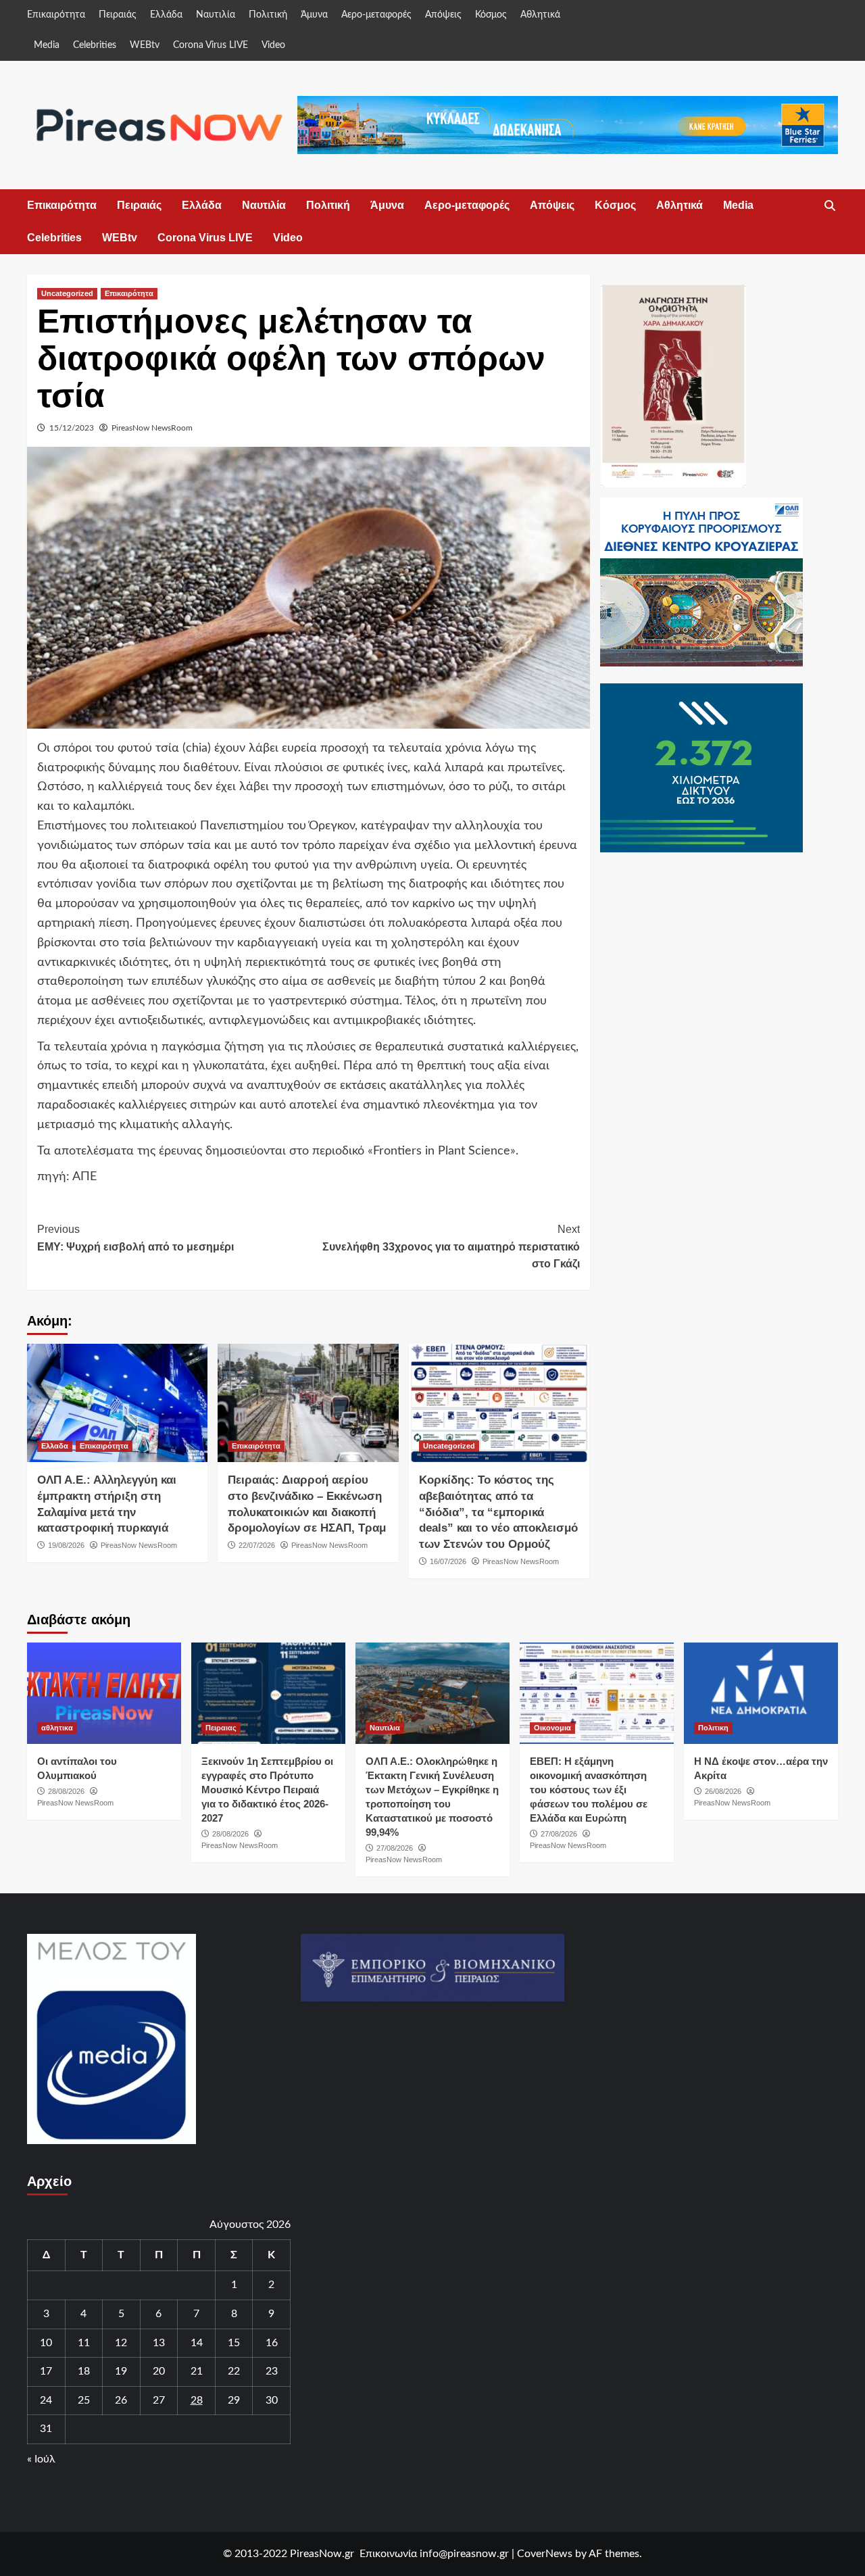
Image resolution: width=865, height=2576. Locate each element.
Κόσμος (491, 15)
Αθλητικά (540, 15)
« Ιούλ (41, 2459)
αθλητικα (57, 1728)
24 (46, 2400)
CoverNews (545, 2554)
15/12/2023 (72, 428)
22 (234, 2371)
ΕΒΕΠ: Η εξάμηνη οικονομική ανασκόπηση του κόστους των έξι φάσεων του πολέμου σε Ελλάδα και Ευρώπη (589, 1790)
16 (272, 2343)
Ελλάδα (166, 15)
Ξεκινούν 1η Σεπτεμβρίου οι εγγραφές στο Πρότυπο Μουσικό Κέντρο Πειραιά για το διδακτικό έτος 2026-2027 (267, 1790)
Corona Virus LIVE (211, 45)
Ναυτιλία (216, 15)
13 (159, 2343)
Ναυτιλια (385, 1728)
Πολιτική (268, 15)
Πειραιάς (118, 15)
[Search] (830, 206)
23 (272, 2371)
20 (159, 2371)
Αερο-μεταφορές (376, 15)
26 (121, 2400)
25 (84, 2400)
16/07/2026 (448, 1561)
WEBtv (145, 45)
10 (46, 2343)
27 (159, 2400)
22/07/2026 (257, 1545)
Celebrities (95, 45)
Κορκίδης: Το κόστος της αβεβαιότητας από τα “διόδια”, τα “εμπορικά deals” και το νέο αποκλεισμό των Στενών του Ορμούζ (498, 1512)
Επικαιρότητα (56, 15)
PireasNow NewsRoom (152, 428)
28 (197, 2400)
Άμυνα (314, 15)
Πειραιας (221, 1728)
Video (273, 45)
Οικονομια (552, 1728)
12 (121, 2343)
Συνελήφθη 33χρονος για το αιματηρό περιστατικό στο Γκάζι (451, 1246)
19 (121, 2371)
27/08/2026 (395, 1848)
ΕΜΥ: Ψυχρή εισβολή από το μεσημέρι (135, 1238)
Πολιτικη (713, 1728)
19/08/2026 (66, 1545)
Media (47, 45)
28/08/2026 (66, 1791)
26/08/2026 (723, 1791)
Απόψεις (443, 15)
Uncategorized (67, 293)
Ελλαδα (55, 1446)
